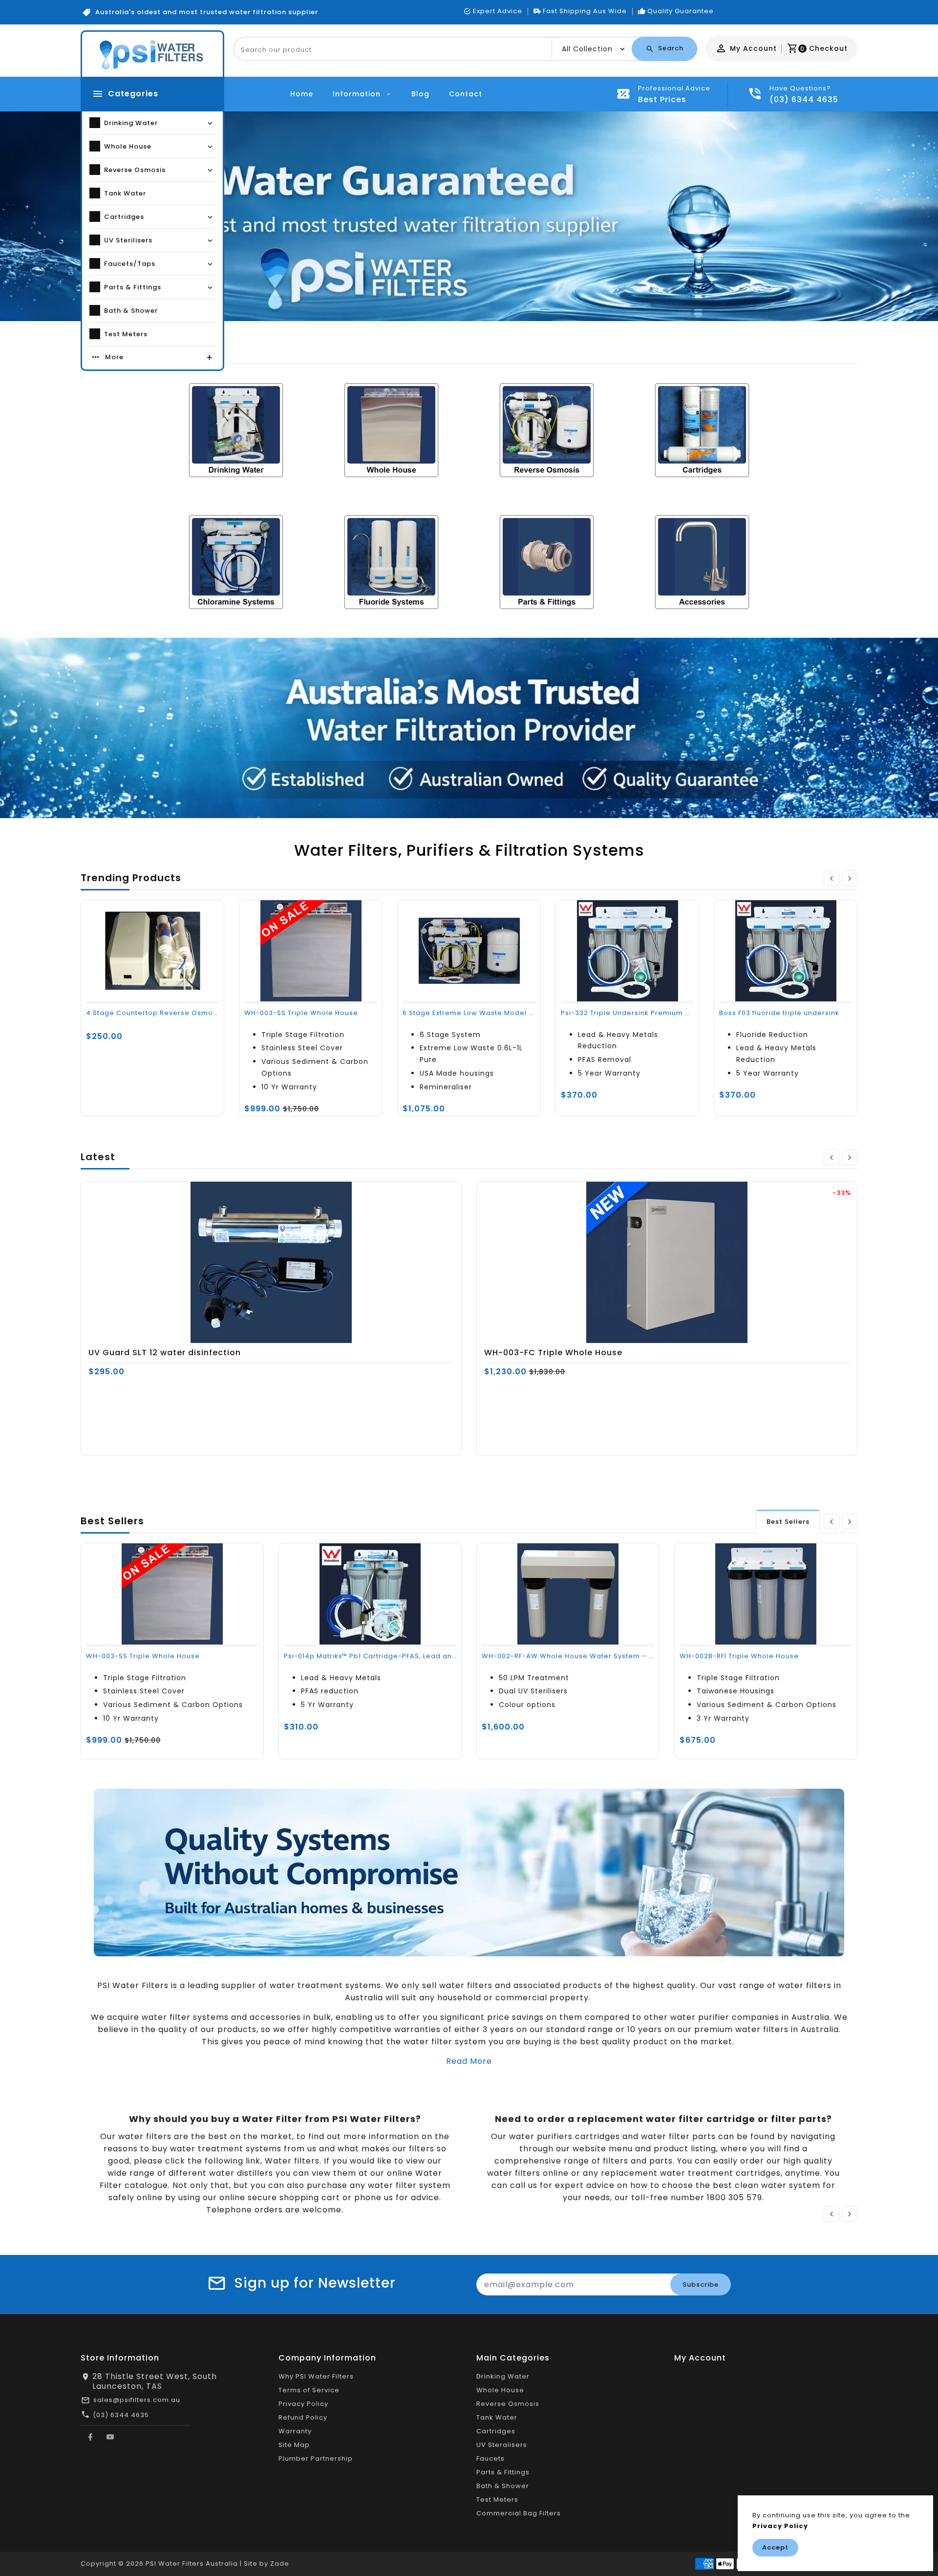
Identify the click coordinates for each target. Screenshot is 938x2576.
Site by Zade (266, 2564)
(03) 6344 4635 (121, 2415)
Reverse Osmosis (508, 2404)
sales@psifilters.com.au (137, 2400)
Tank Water (497, 2417)
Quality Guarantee (681, 11)
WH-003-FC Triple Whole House (553, 1353)
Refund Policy (303, 2417)
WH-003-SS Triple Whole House (301, 1013)
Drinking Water (503, 2376)
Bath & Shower (503, 2486)
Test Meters (497, 2500)
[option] (469, 216)
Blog (420, 94)
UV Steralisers (502, 2445)
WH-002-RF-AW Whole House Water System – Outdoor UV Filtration (603, 1656)
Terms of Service (309, 2390)
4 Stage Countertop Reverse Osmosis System (169, 1013)
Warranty (295, 2431)
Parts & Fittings (503, 2472)
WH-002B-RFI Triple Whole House (739, 1656)
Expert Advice (498, 11)
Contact (466, 94)
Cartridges (496, 2431)
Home (302, 94)
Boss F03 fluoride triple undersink (779, 1013)
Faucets (490, 2458)
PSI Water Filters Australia (192, 2564)
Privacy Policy (303, 2404)
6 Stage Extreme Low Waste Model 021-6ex (480, 1013)
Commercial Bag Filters (519, 2513)
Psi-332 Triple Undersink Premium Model (634, 1013)
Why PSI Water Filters (316, 2376)
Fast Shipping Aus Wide (585, 11)
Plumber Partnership (316, 2458)
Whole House (500, 2390)
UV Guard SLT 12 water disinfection (165, 1353)
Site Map (294, 2445)
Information (358, 94)
